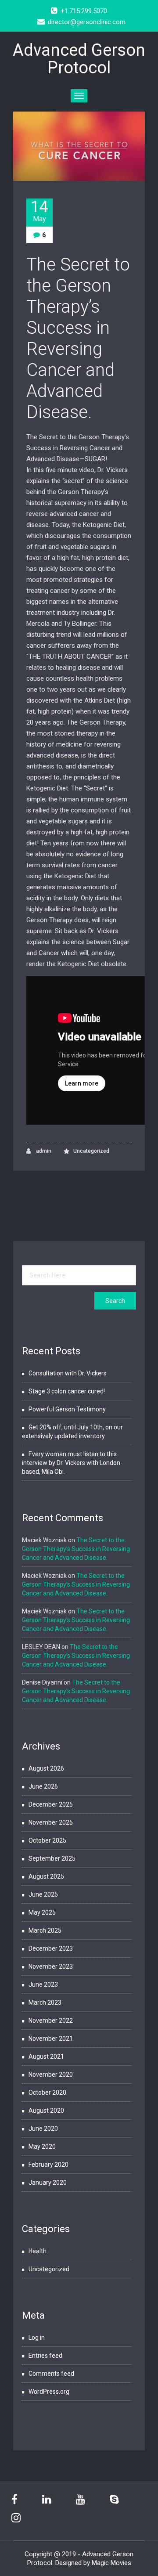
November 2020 (51, 2075)
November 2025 (51, 1822)
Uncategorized (91, 1151)
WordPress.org (49, 2392)
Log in (37, 2338)
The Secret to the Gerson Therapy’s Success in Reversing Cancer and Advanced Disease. (78, 338)
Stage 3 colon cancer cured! (67, 1391)
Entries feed (45, 2356)
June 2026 (43, 1786)
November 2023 (51, 1966)
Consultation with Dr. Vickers (68, 1373)
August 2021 (46, 2056)
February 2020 (48, 2165)
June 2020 (43, 2129)
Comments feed (51, 2374)
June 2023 (43, 1984)
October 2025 (47, 1840)
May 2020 (42, 2147)
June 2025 (43, 1894)
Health (38, 2251)
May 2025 (42, 1912)
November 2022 (51, 2020)
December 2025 (51, 1804)
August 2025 (46, 1876)
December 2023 (51, 1948)
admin (43, 1151)
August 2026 (46, 1768)
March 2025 (45, 1930)
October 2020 (47, 2093)
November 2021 (51, 2038)
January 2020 (48, 2183)
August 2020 (46, 2111)
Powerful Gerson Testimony (67, 1409)
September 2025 (52, 1858)
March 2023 (45, 2002)
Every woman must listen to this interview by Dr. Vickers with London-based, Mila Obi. (72, 1463)
